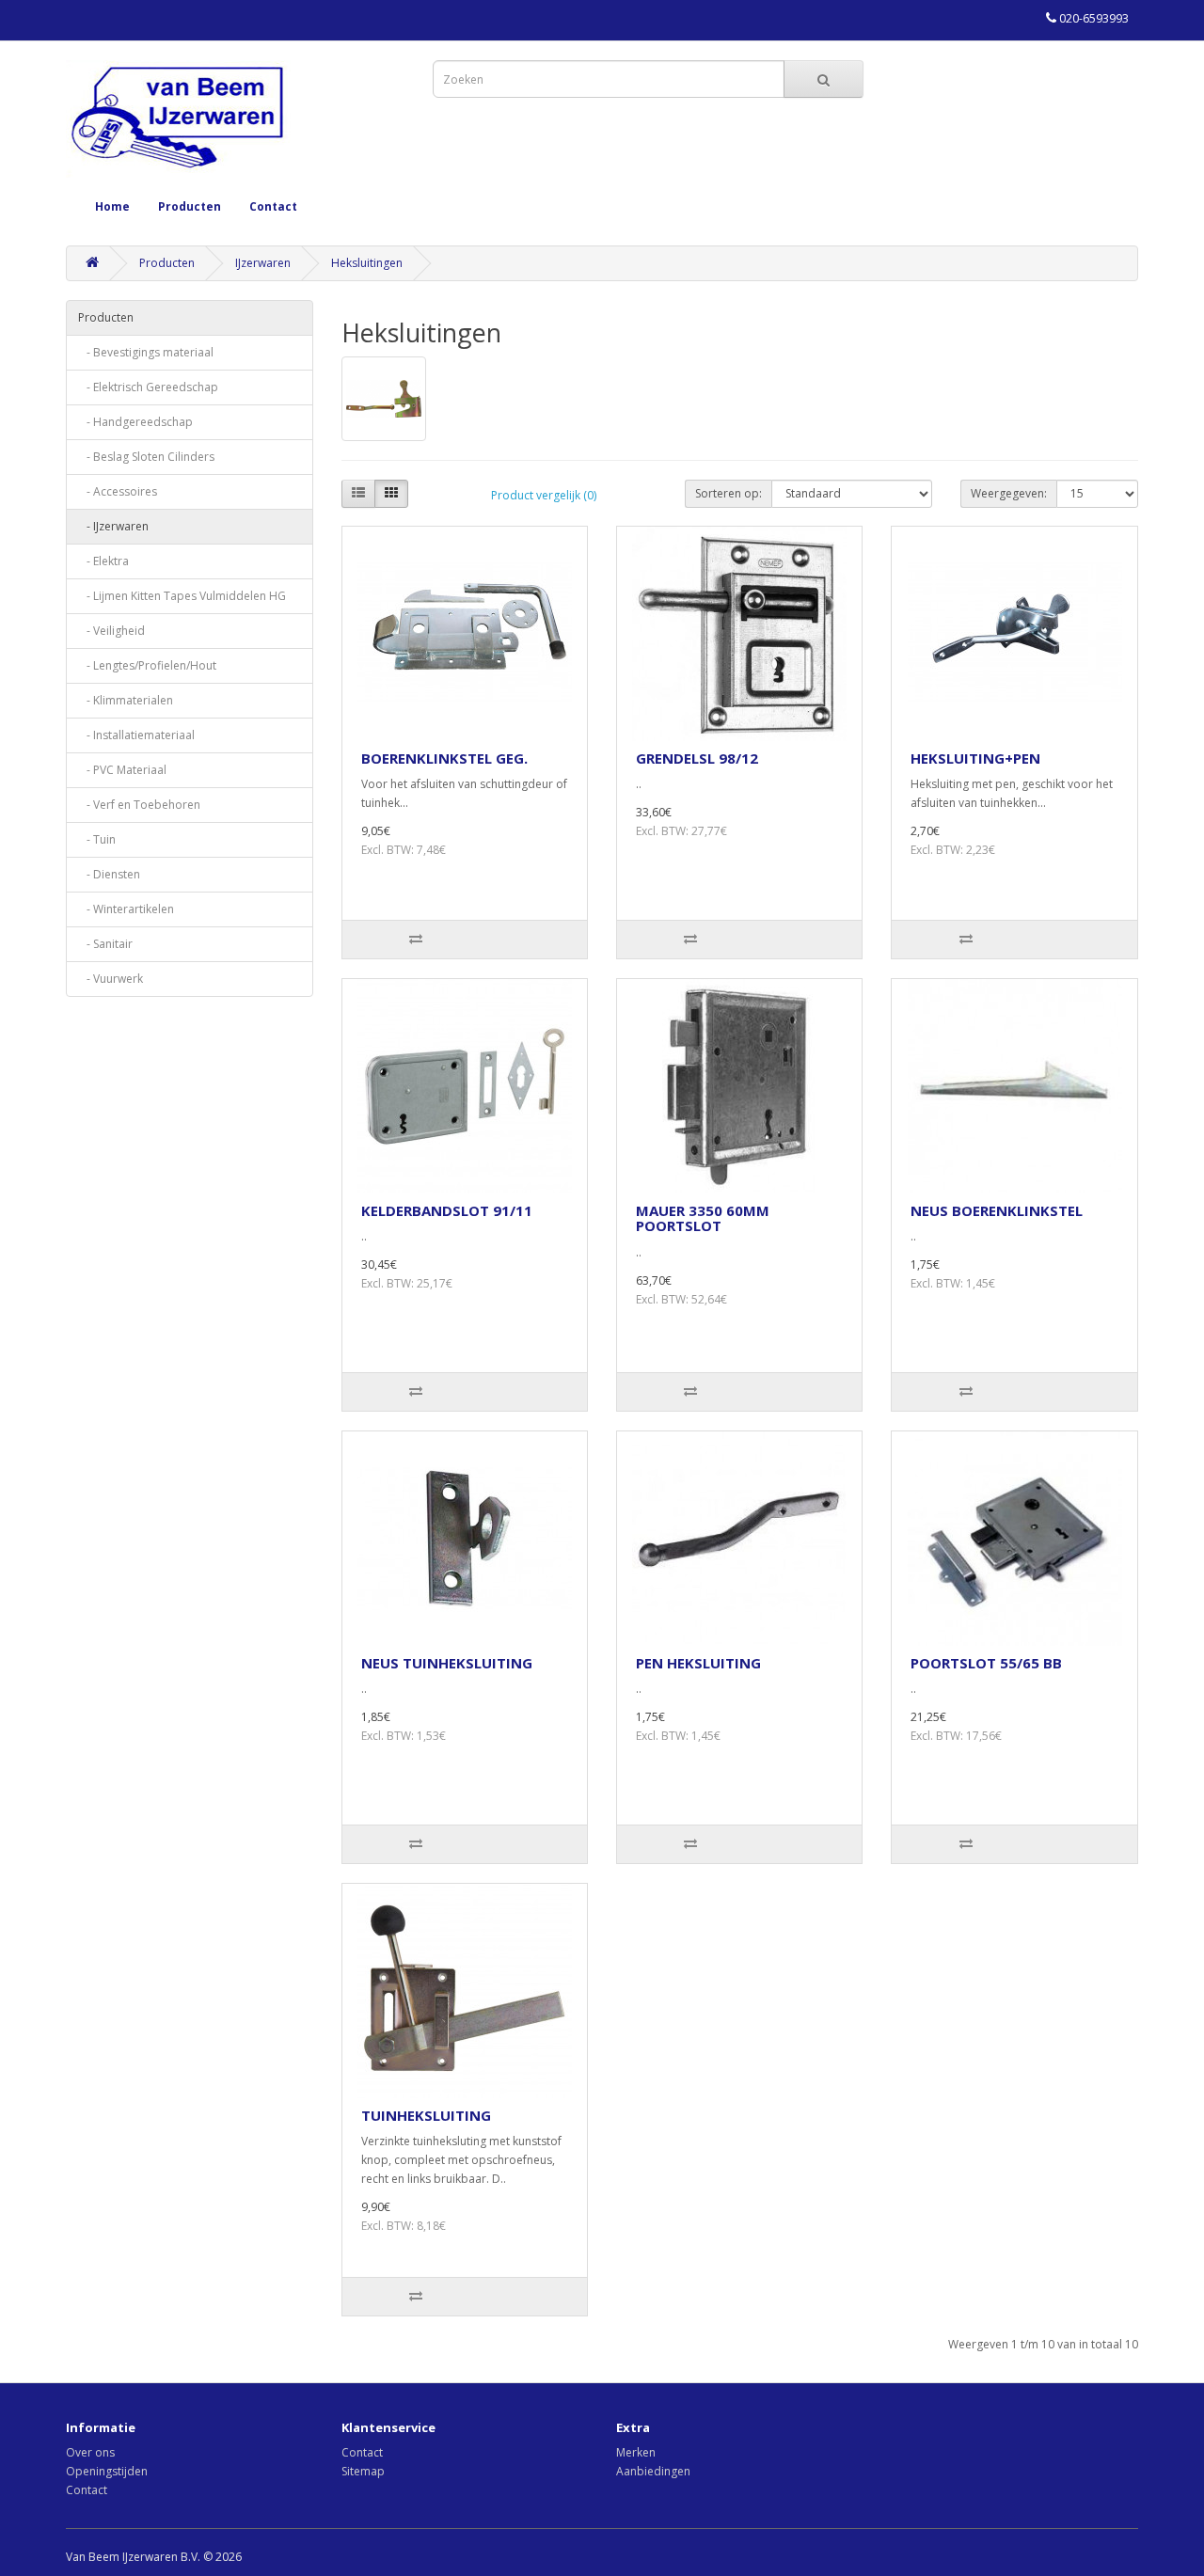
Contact (273, 206)
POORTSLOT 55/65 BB (986, 1663)
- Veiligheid (111, 631)
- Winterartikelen (126, 909)
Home (112, 206)
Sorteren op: (729, 493)
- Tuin (97, 839)
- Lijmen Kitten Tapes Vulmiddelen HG (182, 596)
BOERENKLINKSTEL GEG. (444, 758)
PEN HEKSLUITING (698, 1663)
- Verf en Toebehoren (139, 805)
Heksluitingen (367, 263)
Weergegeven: (1009, 493)
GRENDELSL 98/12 (697, 758)
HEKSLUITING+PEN (975, 758)
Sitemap (363, 2471)
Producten (190, 206)
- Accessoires (118, 491)
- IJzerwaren (113, 526)
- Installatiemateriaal (136, 735)
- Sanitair (105, 944)
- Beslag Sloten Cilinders (146, 457)
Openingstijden (107, 2471)
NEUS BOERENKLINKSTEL (997, 1210)
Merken (636, 2452)
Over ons (90, 2452)
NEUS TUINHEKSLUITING (447, 1663)
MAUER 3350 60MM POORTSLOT (703, 1218)
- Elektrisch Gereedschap (148, 387)
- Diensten (109, 874)
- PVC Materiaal (122, 770)
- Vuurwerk (111, 979)
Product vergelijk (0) (544, 495)
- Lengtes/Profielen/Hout (147, 665)
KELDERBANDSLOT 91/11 (447, 1210)
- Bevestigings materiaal (146, 352)
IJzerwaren (263, 263)
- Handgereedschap (135, 422)
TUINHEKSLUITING (426, 2115)
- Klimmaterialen (126, 700)
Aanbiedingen (653, 2471)
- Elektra (103, 561)
